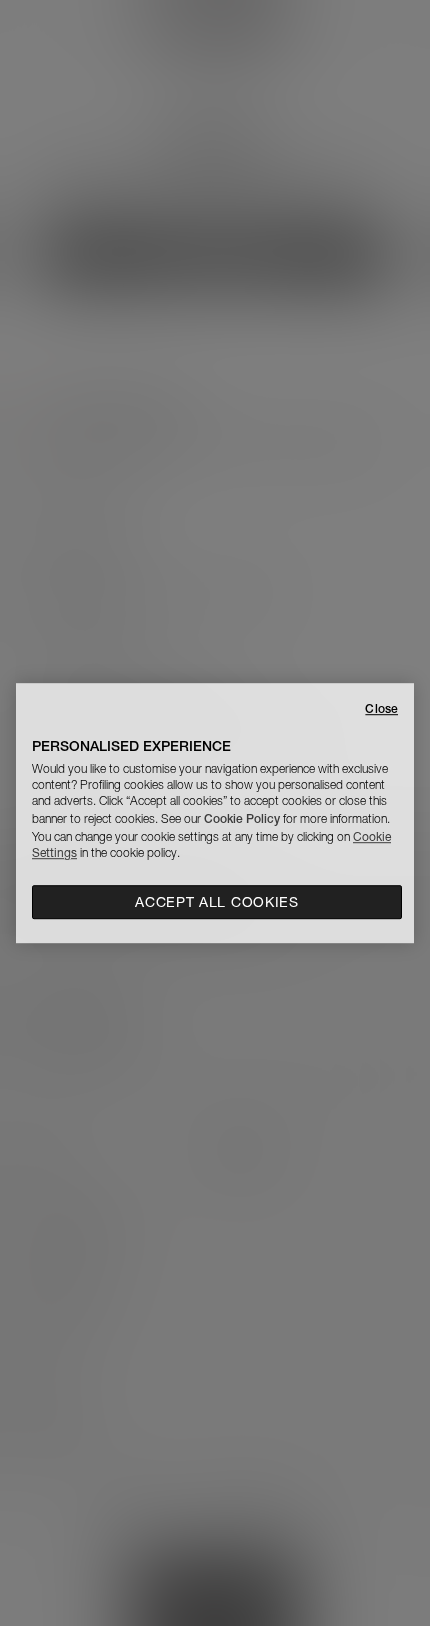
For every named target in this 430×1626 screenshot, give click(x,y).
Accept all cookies (217, 902)
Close (381, 708)
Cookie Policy (242, 818)
